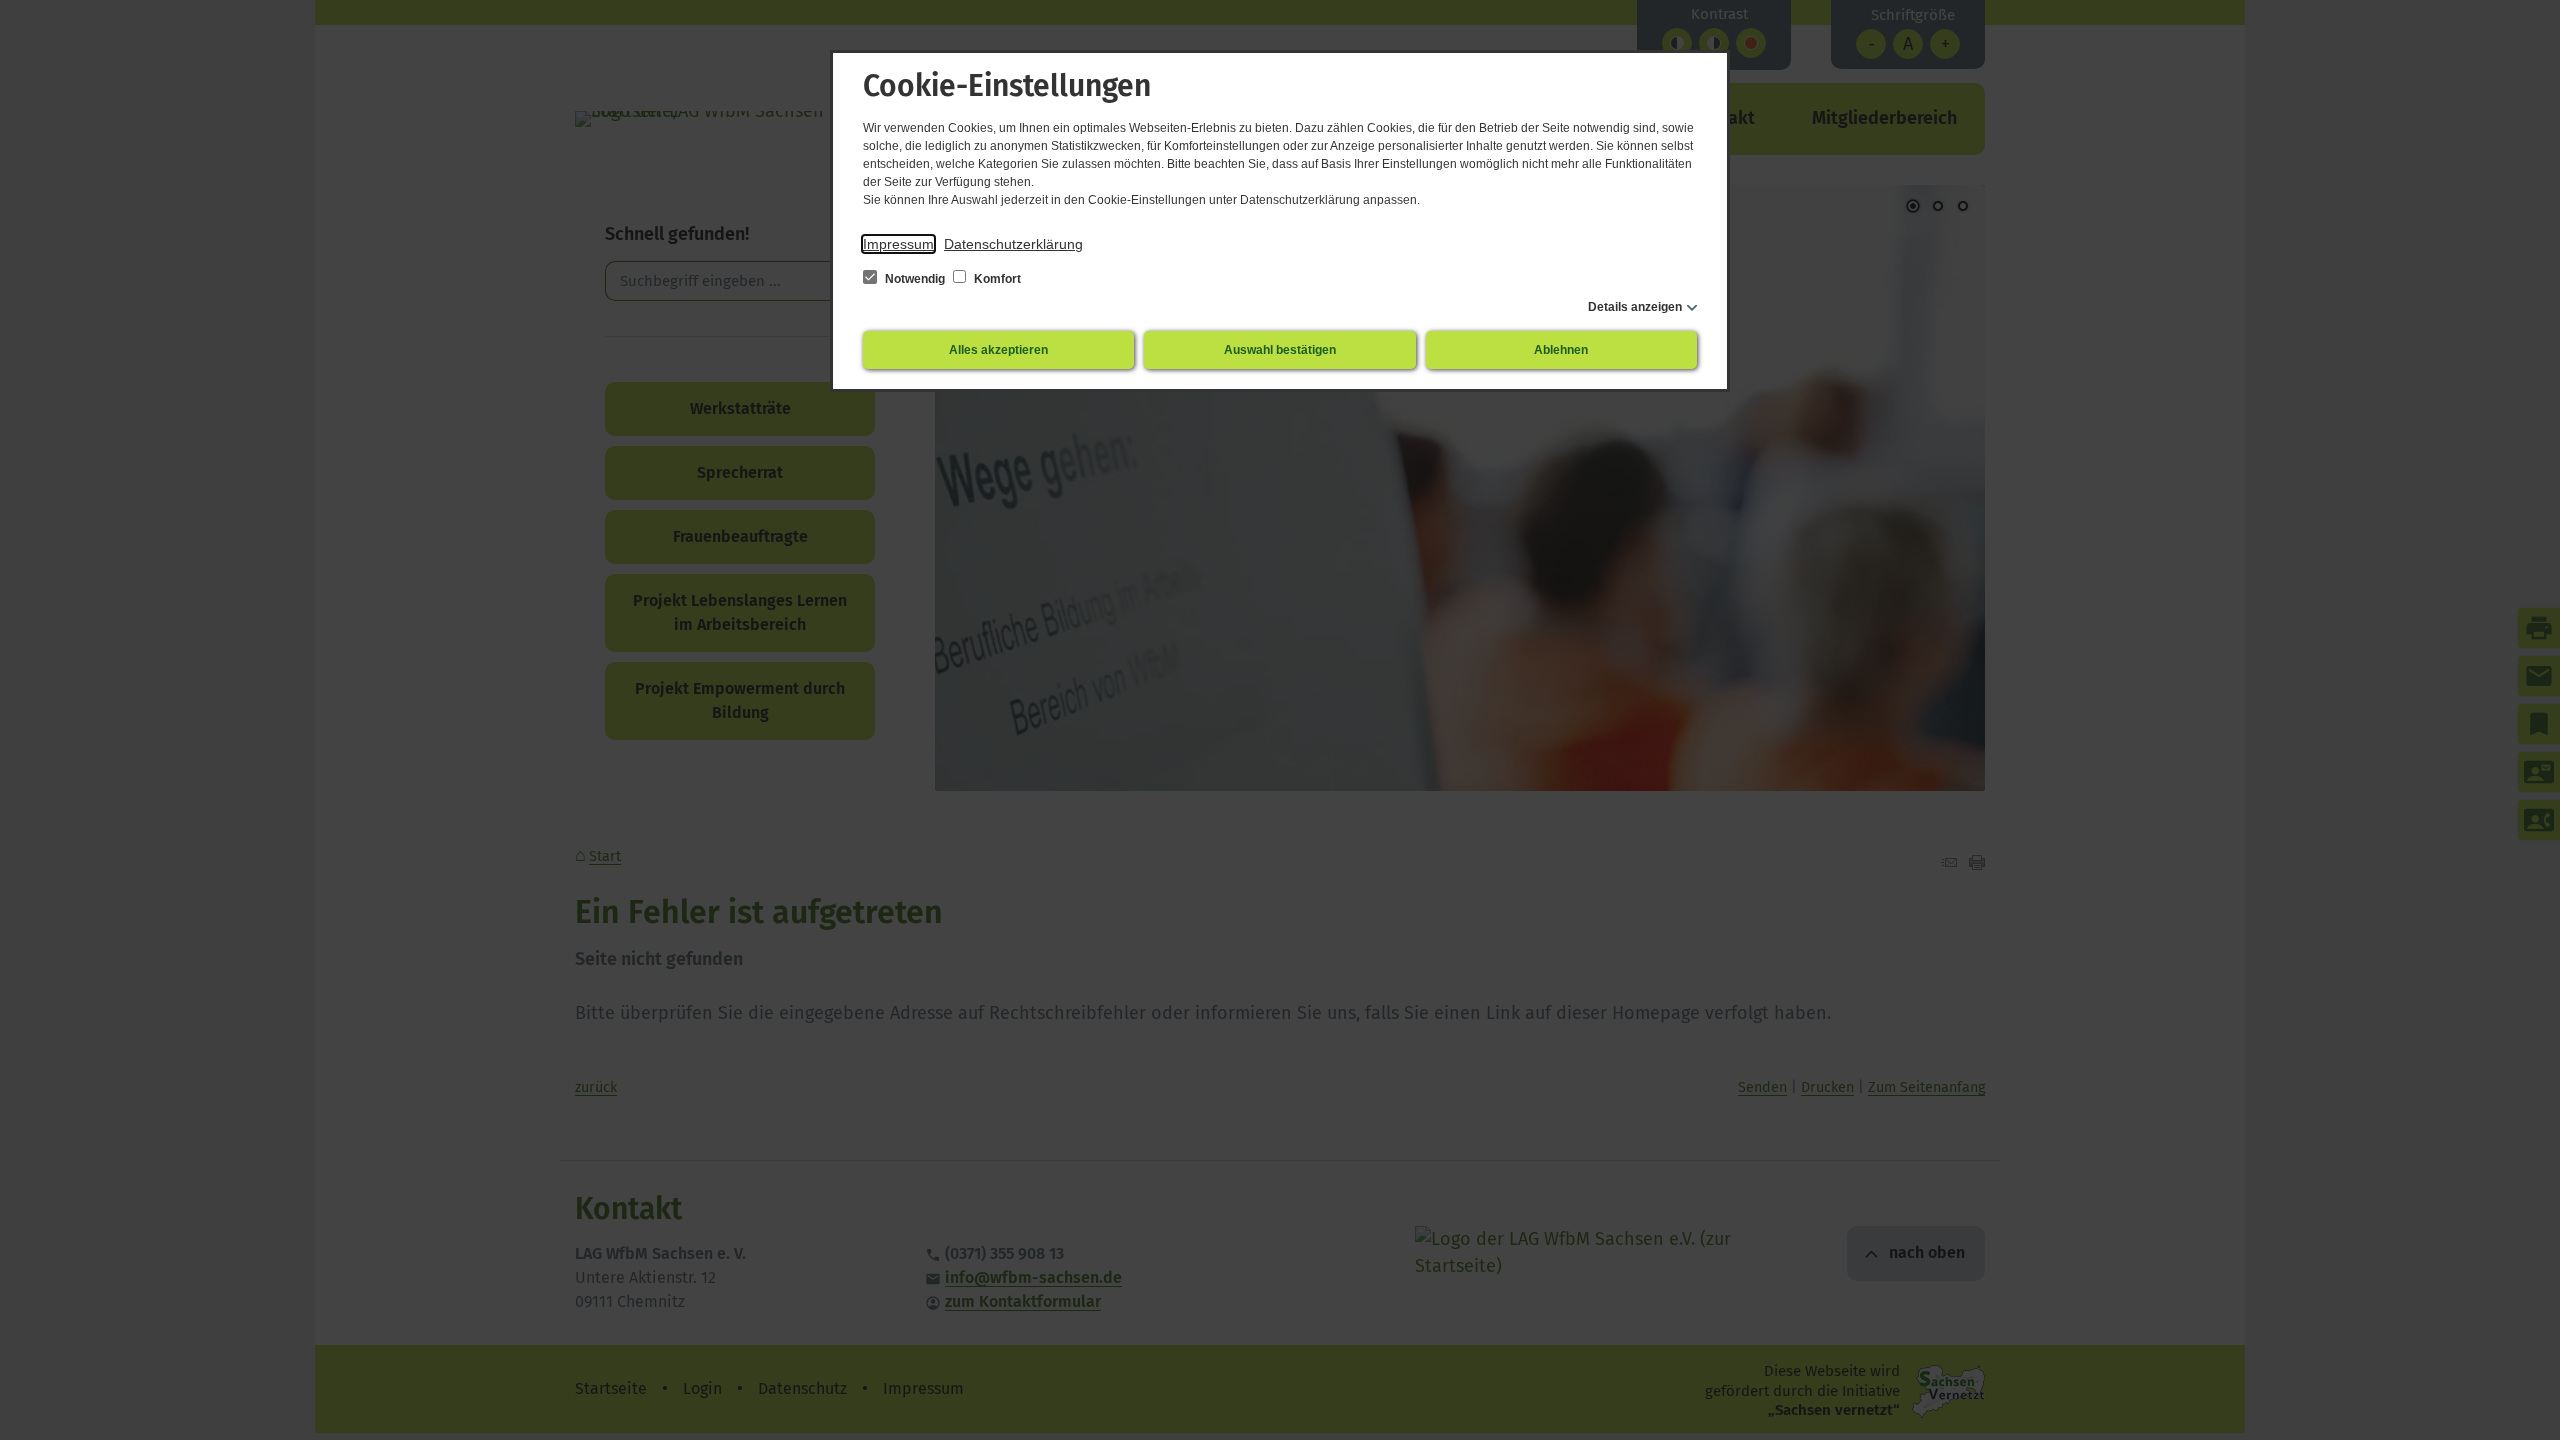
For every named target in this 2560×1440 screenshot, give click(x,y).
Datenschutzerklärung (1013, 244)
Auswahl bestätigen (1280, 350)
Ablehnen (1561, 350)
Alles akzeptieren (998, 350)
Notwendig (915, 279)
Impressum (898, 244)
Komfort (996, 279)
